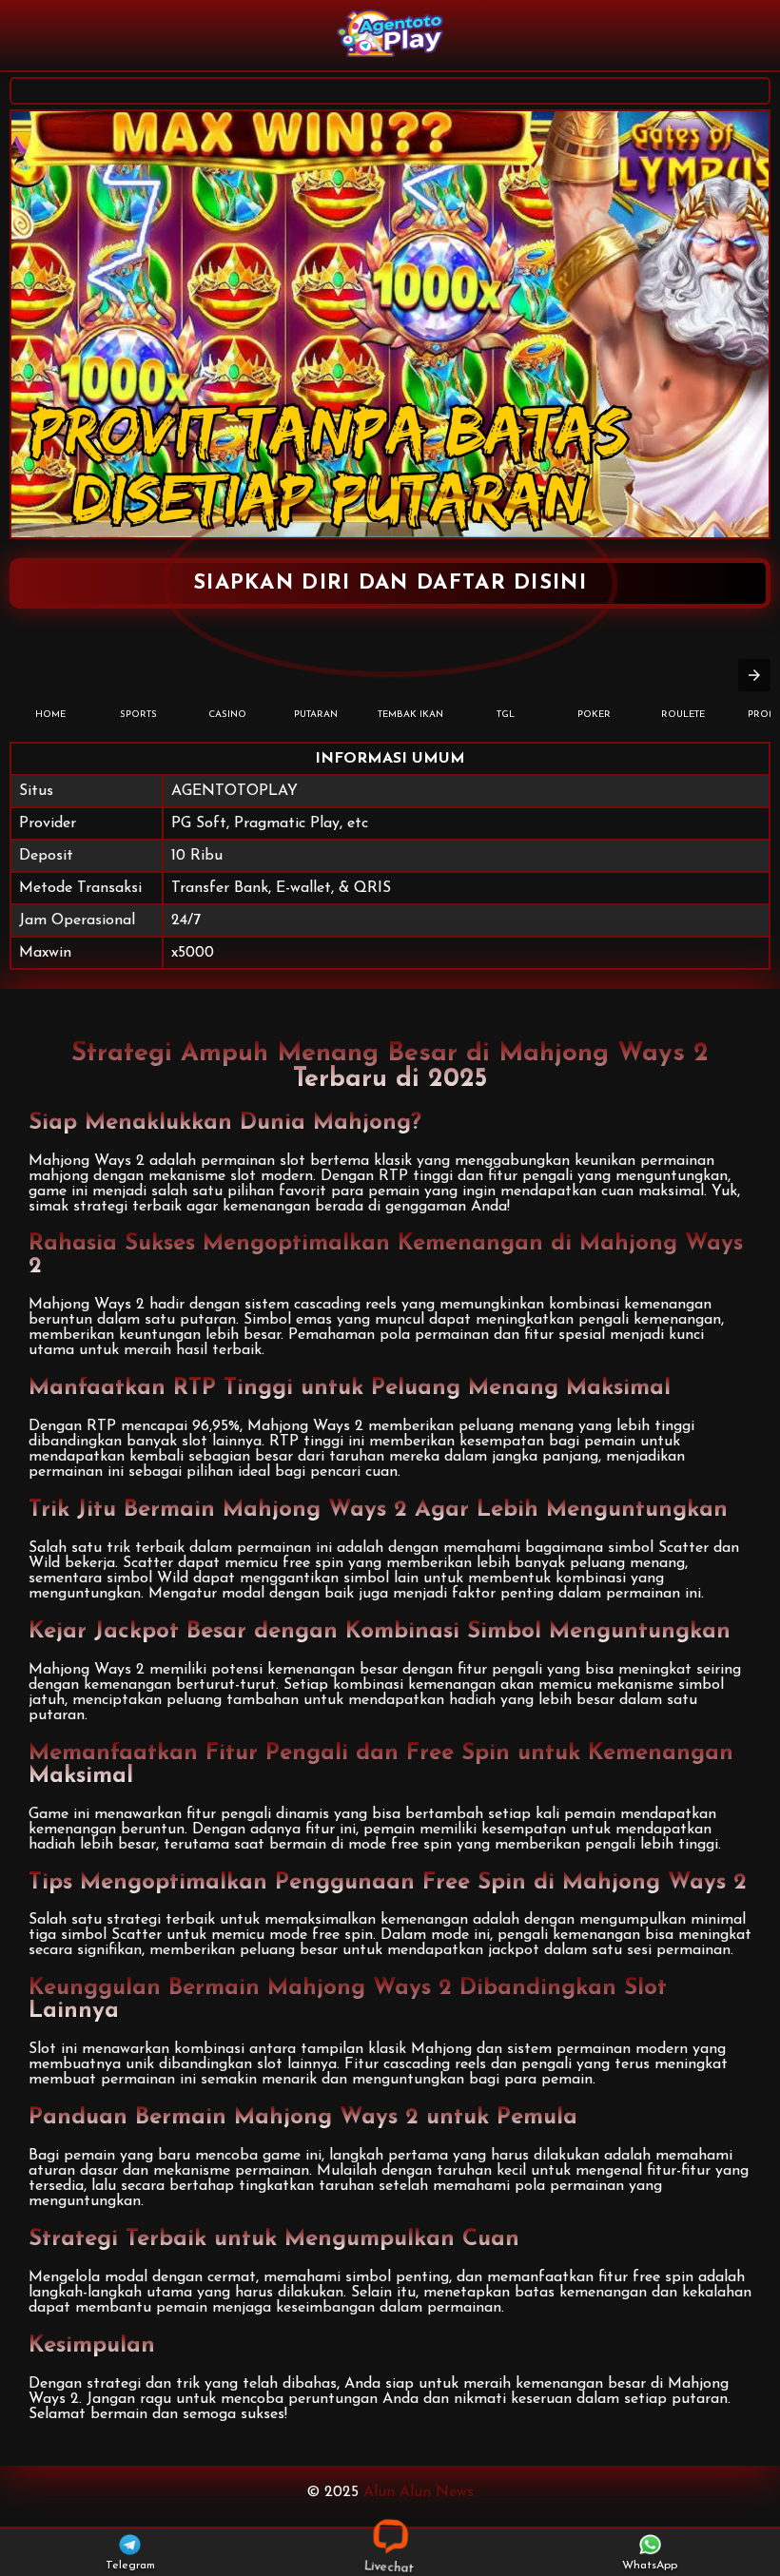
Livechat (390, 2566)
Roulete (683, 715)
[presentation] (754, 675)
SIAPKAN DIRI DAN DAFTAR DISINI (390, 583)
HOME (50, 715)
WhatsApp (650, 2566)
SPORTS (138, 715)
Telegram (130, 2566)
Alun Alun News (419, 2492)
